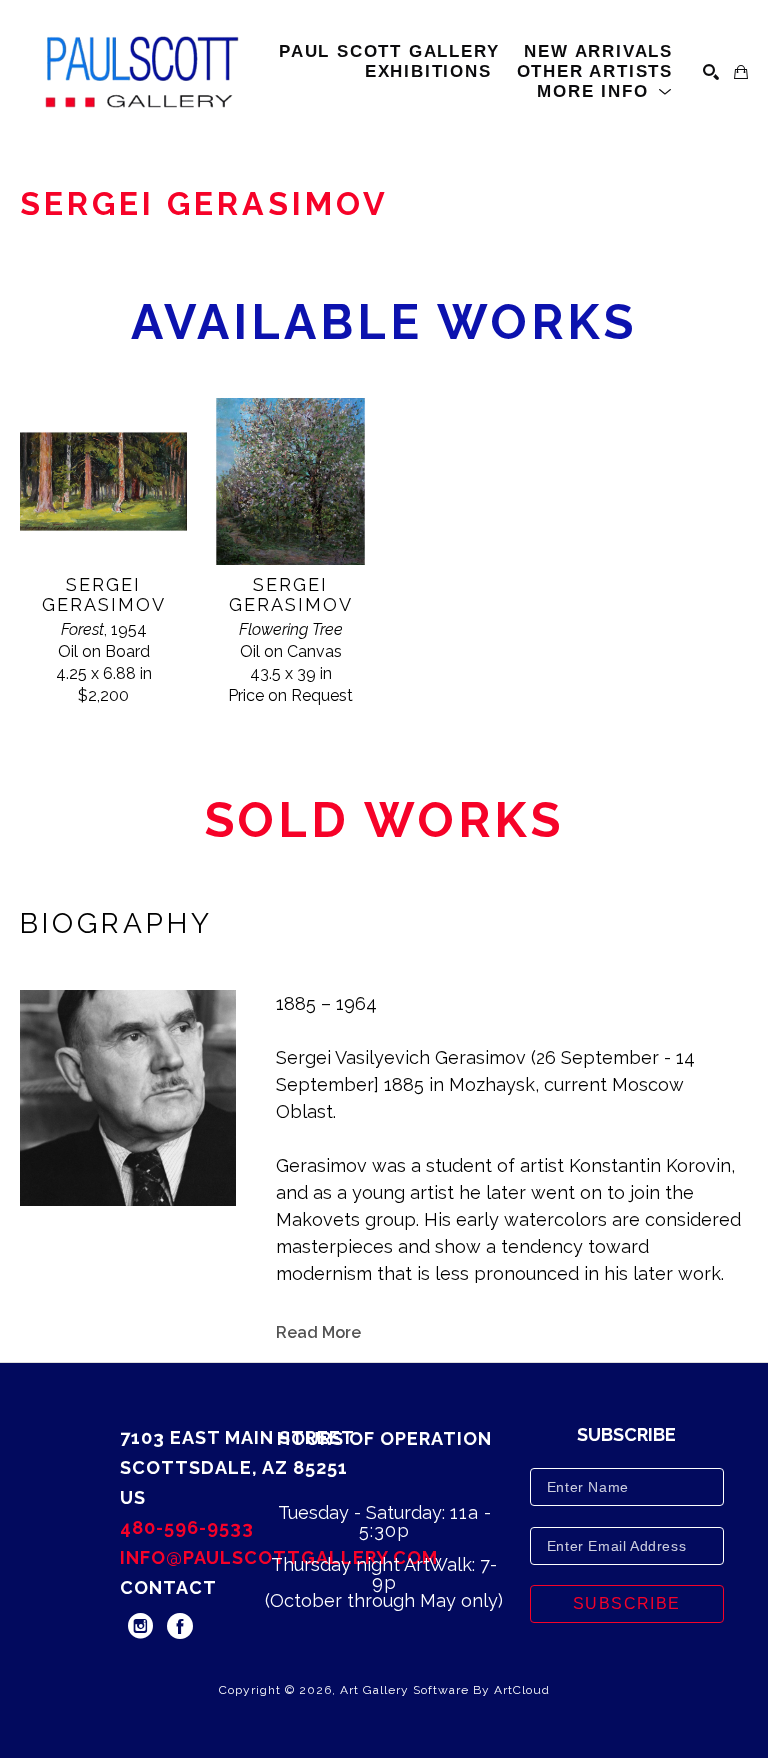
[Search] (711, 72)
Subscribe (627, 1603)
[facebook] (180, 1626)
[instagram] (140, 1626)
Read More (318, 1332)
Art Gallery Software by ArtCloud (445, 1690)
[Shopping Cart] (741, 72)
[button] (605, 92)
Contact (168, 1587)
